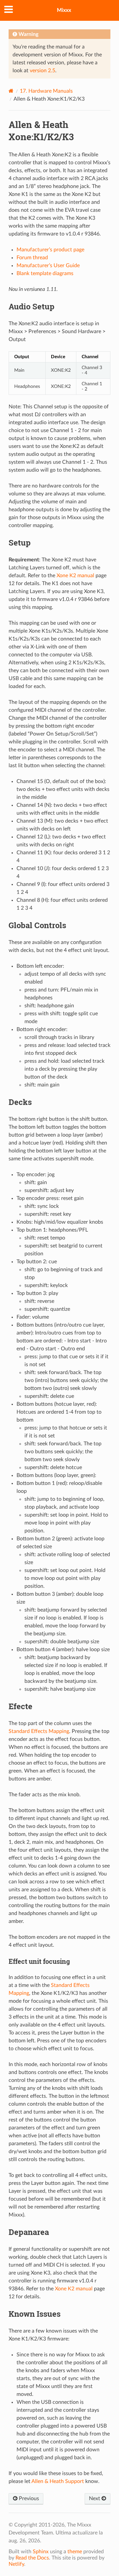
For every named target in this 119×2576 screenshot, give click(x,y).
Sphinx (41, 2552)
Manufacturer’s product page (50, 250)
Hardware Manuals (46, 91)
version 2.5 (42, 71)
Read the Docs (32, 2558)
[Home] (11, 91)
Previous (28, 2498)
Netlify (16, 2564)
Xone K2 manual (75, 576)
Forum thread (32, 258)
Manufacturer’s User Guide (48, 266)
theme (75, 2552)
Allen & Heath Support (58, 2481)
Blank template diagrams (45, 273)
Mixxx (64, 10)
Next (95, 2498)
